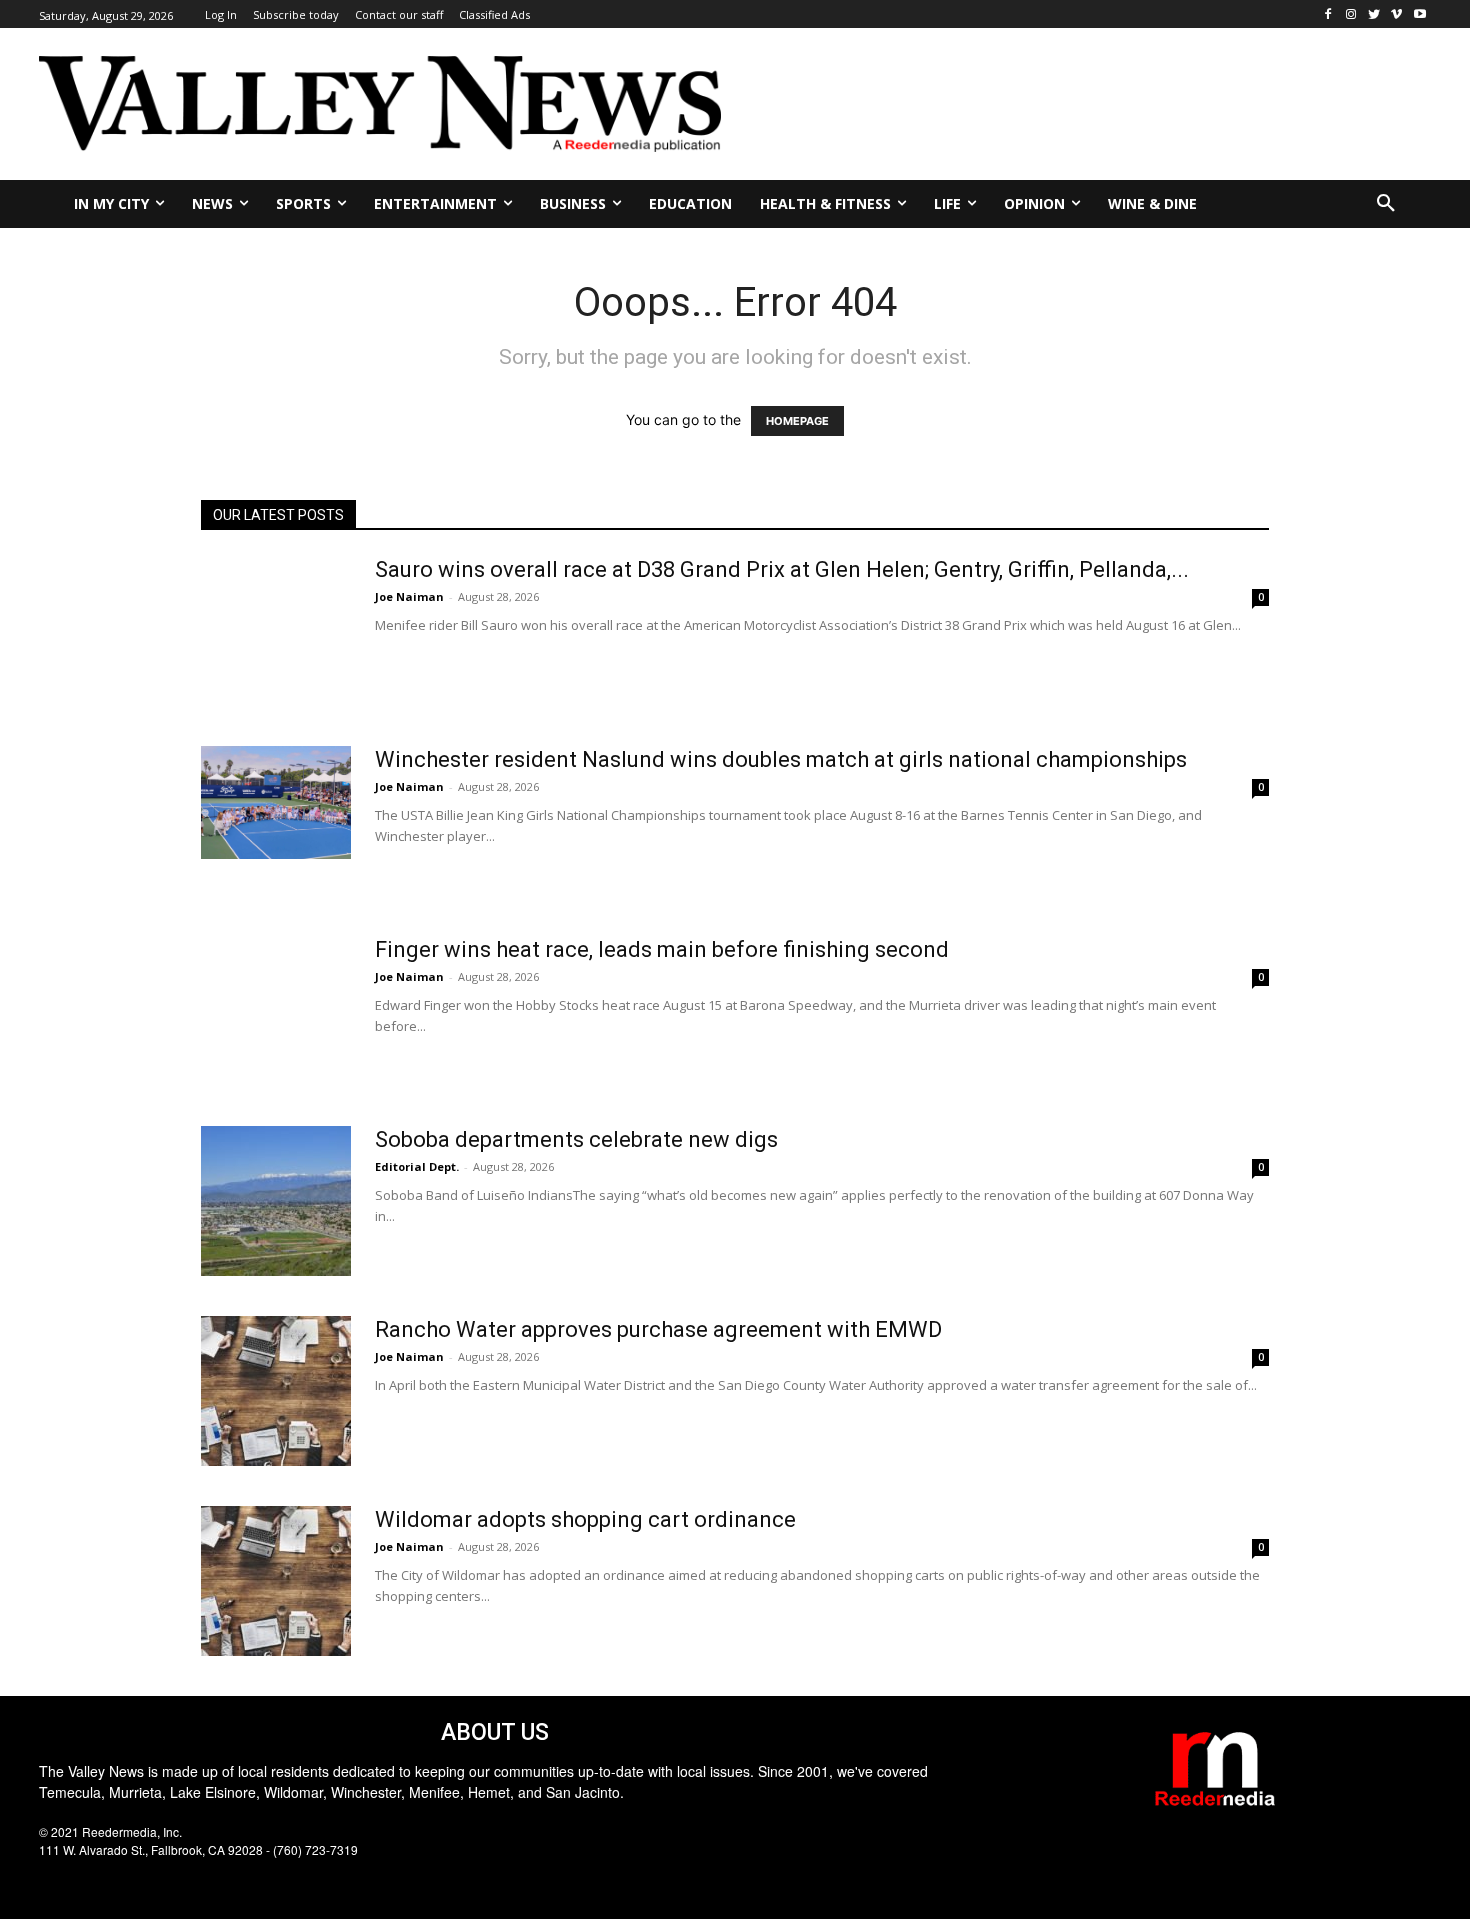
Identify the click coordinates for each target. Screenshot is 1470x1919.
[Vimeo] (1396, 14)
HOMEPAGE (797, 421)
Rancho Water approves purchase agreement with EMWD (658, 1329)
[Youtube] (1419, 14)
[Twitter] (1374, 14)
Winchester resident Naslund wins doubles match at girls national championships (781, 759)
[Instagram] (1351, 14)
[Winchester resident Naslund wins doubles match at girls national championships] (276, 802)
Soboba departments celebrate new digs (576, 1139)
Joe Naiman (409, 596)
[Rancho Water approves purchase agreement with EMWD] (276, 1391)
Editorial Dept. (417, 1166)
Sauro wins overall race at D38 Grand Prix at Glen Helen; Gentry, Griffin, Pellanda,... (782, 569)
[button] (1386, 204)
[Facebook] (1328, 14)
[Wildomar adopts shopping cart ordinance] (276, 1581)
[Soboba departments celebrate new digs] (276, 1201)
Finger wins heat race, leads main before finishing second (662, 949)
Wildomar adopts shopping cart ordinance (585, 1519)
